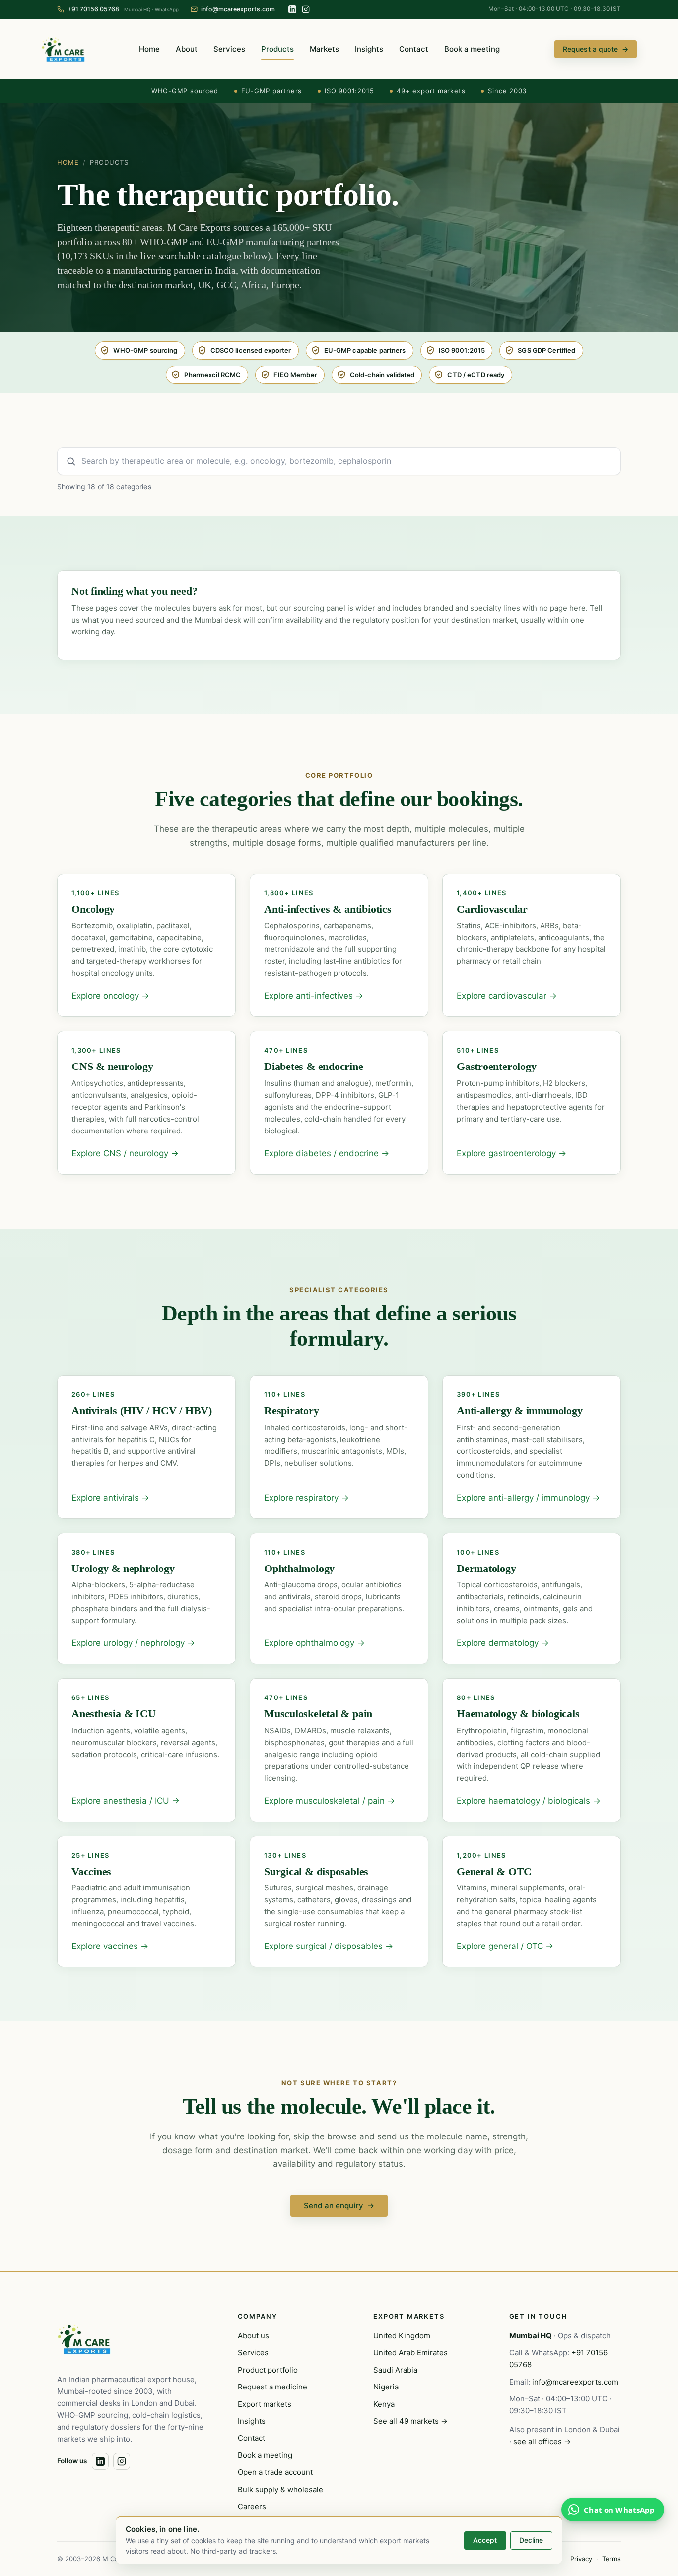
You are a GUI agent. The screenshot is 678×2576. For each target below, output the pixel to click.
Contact (414, 49)
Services (229, 49)
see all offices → (542, 2441)
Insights (369, 49)
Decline (531, 2540)
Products (277, 49)
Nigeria (386, 2387)
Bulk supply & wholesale (280, 2489)
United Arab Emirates (410, 2353)
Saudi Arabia (395, 2370)
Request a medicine (272, 2387)
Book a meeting (472, 49)
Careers (252, 2506)
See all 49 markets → (410, 2421)
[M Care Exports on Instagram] (306, 9)
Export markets (265, 2404)
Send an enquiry (339, 2206)
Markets (324, 49)
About (187, 49)
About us (253, 2336)
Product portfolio (268, 2370)
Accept (485, 2540)
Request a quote (596, 49)
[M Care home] (63, 49)
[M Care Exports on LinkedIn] (292, 9)
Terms (611, 2559)
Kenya (384, 2404)
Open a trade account (275, 2472)
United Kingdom (402, 2336)
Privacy (581, 2559)
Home (149, 49)
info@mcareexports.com (575, 2382)
